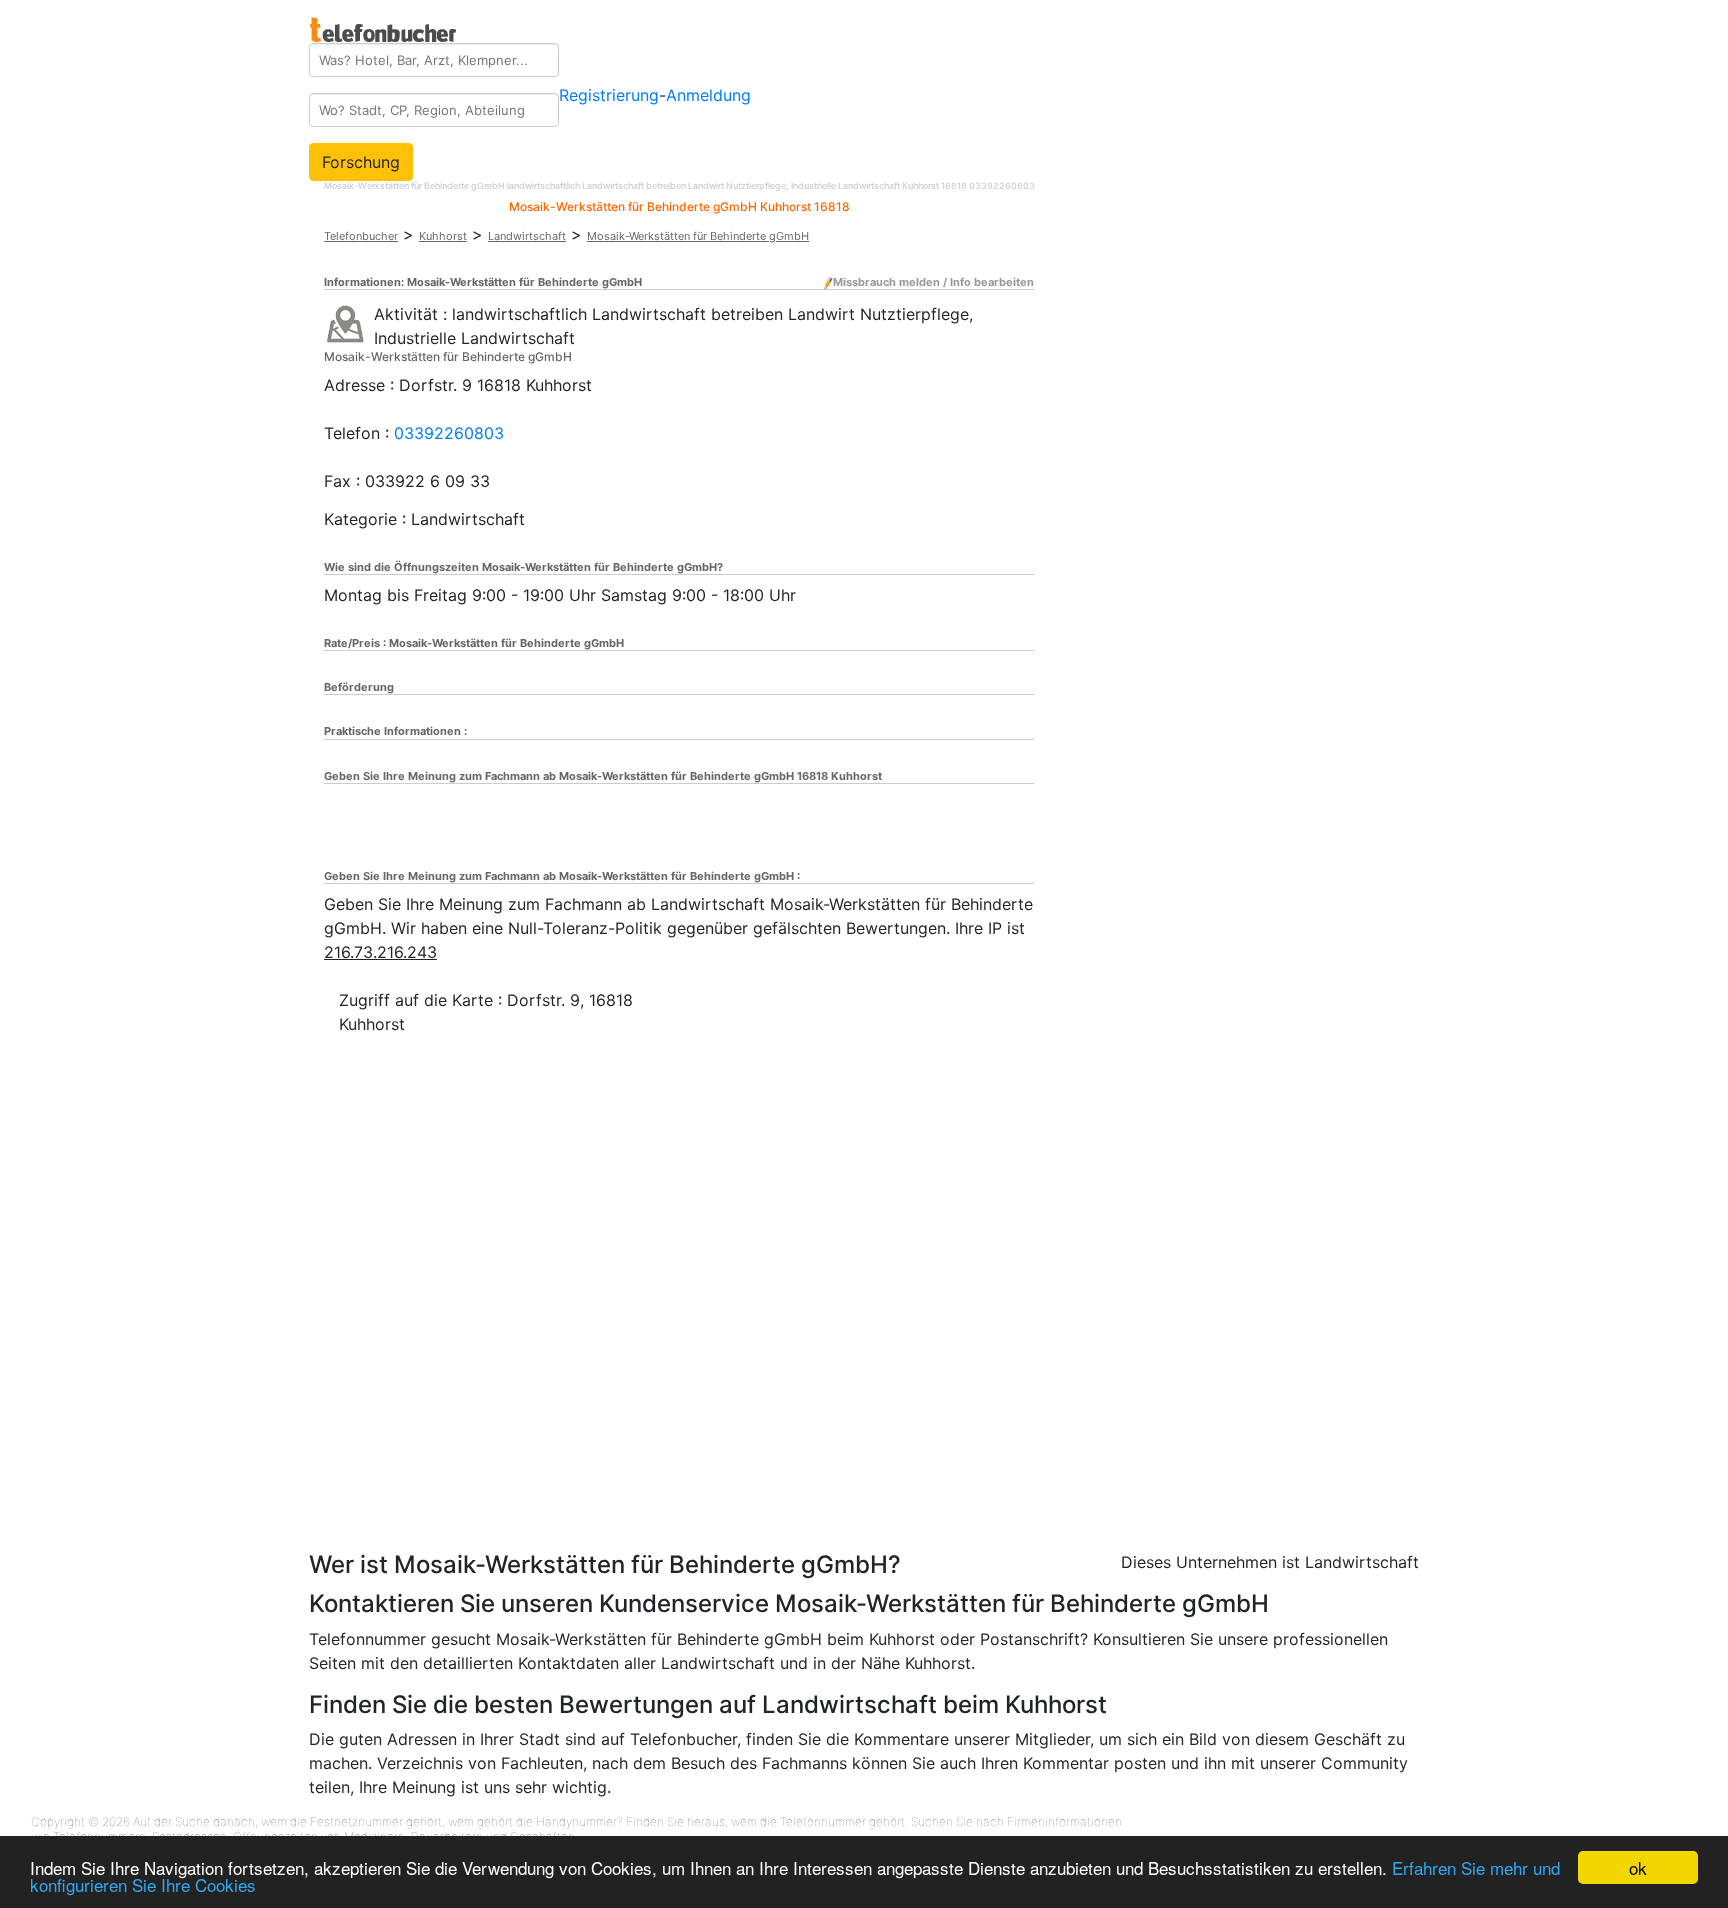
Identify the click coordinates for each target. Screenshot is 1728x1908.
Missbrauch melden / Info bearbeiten (933, 282)
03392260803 (449, 433)
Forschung (361, 162)
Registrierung (609, 95)
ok (1638, 1867)
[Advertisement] (504, 1425)
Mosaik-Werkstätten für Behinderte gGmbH (698, 236)
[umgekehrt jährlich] (345, 323)
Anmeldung (708, 95)
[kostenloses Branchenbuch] (384, 24)
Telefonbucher (361, 236)
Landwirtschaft (527, 236)
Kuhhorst (443, 236)
